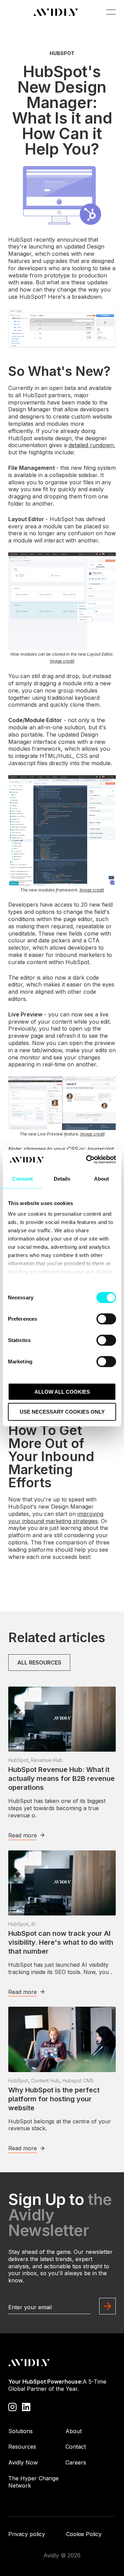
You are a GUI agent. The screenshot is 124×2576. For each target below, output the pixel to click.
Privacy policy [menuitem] (27, 2534)
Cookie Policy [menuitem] (84, 2534)
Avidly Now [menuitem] (23, 2462)
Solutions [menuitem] (20, 2431)
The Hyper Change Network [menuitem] (33, 2482)
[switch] (106, 1319)
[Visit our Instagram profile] (12, 2406)
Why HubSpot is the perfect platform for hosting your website (54, 2099)
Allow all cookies (62, 1391)
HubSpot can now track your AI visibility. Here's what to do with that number (61, 1942)
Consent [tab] (22, 1178)
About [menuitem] (74, 2431)
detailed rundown (91, 445)
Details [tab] (62, 1178)
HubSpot (62, 53)
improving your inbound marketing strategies (56, 1517)
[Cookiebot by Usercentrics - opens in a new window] (87, 1160)
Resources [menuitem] (22, 2447)
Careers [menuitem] (76, 2462)
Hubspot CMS (78, 2081)
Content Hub (45, 2081)
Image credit (62, 661)
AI (33, 1924)
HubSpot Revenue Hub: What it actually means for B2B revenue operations (61, 1778)
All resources (39, 1662)
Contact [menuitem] (76, 2447)
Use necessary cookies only (62, 1412)
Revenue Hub (47, 1760)
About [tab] (102, 1178)
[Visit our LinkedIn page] (26, 2406)
